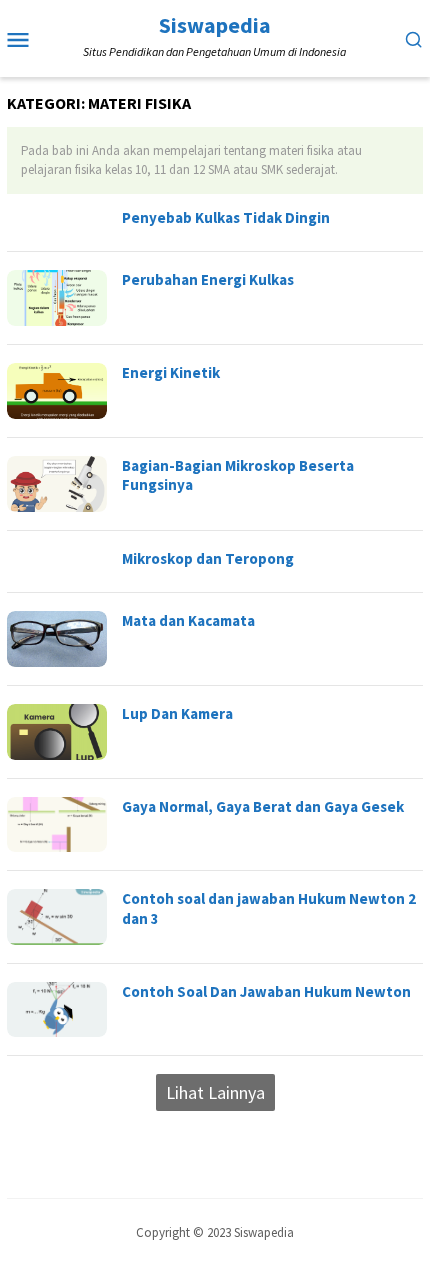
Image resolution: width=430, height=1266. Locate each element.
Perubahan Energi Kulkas (208, 279)
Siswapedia (215, 25)
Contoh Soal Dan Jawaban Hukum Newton (266, 991)
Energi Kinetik (171, 372)
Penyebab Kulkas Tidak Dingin (226, 217)
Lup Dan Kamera (177, 713)
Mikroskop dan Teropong (208, 558)
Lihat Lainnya (215, 1092)
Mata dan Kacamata (188, 620)
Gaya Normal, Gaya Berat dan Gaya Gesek (263, 806)
